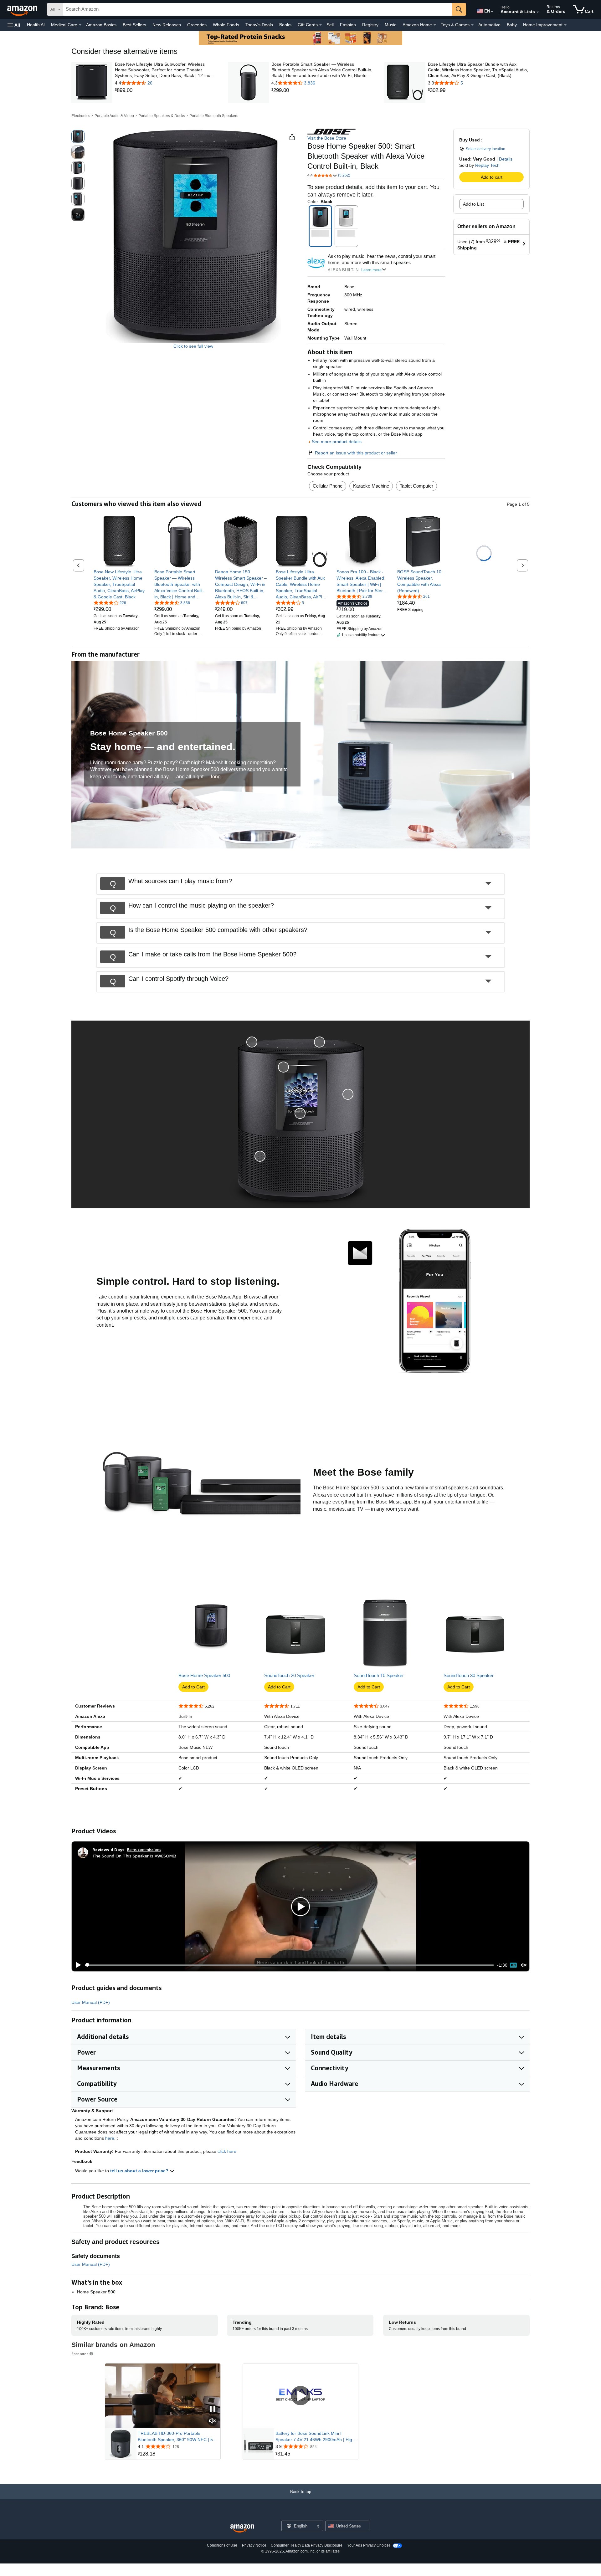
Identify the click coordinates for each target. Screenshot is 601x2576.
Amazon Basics (101, 25)
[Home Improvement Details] (565, 25)
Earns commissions (144, 1849)
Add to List (473, 204)
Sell (330, 25)
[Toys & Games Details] (472, 25)
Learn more (371, 270)
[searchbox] (258, 9)
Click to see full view (193, 346)
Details (506, 159)
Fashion (348, 25)
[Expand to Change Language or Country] (492, 12)
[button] (14, 25)
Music (390, 25)
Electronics (81, 116)
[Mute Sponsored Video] (213, 2421)
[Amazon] (23, 9)
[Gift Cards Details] (321, 25)
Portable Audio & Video (114, 116)
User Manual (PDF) (91, 2002)
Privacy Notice (254, 2545)
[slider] (289, 1965)
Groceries (197, 25)
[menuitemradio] (513, 1965)
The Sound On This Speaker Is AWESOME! (134, 1856)
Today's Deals (259, 25)
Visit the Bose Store (327, 138)
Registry (370, 25)
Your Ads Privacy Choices (369, 2545)
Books (285, 25)
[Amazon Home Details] (435, 25)
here (110, 2138)
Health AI (36, 25)
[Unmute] (524, 1965)
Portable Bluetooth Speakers (214, 116)
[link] (166, 90)
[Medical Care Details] (80, 25)
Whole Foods (226, 25)
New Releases (167, 25)
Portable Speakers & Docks (162, 116)
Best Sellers (134, 25)
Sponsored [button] (80, 2354)
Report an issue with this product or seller (356, 453)
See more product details (337, 442)
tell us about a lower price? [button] (140, 2171)
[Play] (77, 1965)
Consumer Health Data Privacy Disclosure (307, 2545)
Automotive (489, 25)
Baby (512, 25)
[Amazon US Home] (242, 2529)
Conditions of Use (222, 2545)
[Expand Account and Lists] (538, 12)
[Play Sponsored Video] (300, 2396)
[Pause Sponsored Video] (213, 2410)
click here (227, 2151)
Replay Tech (487, 165)
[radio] (78, 136)
